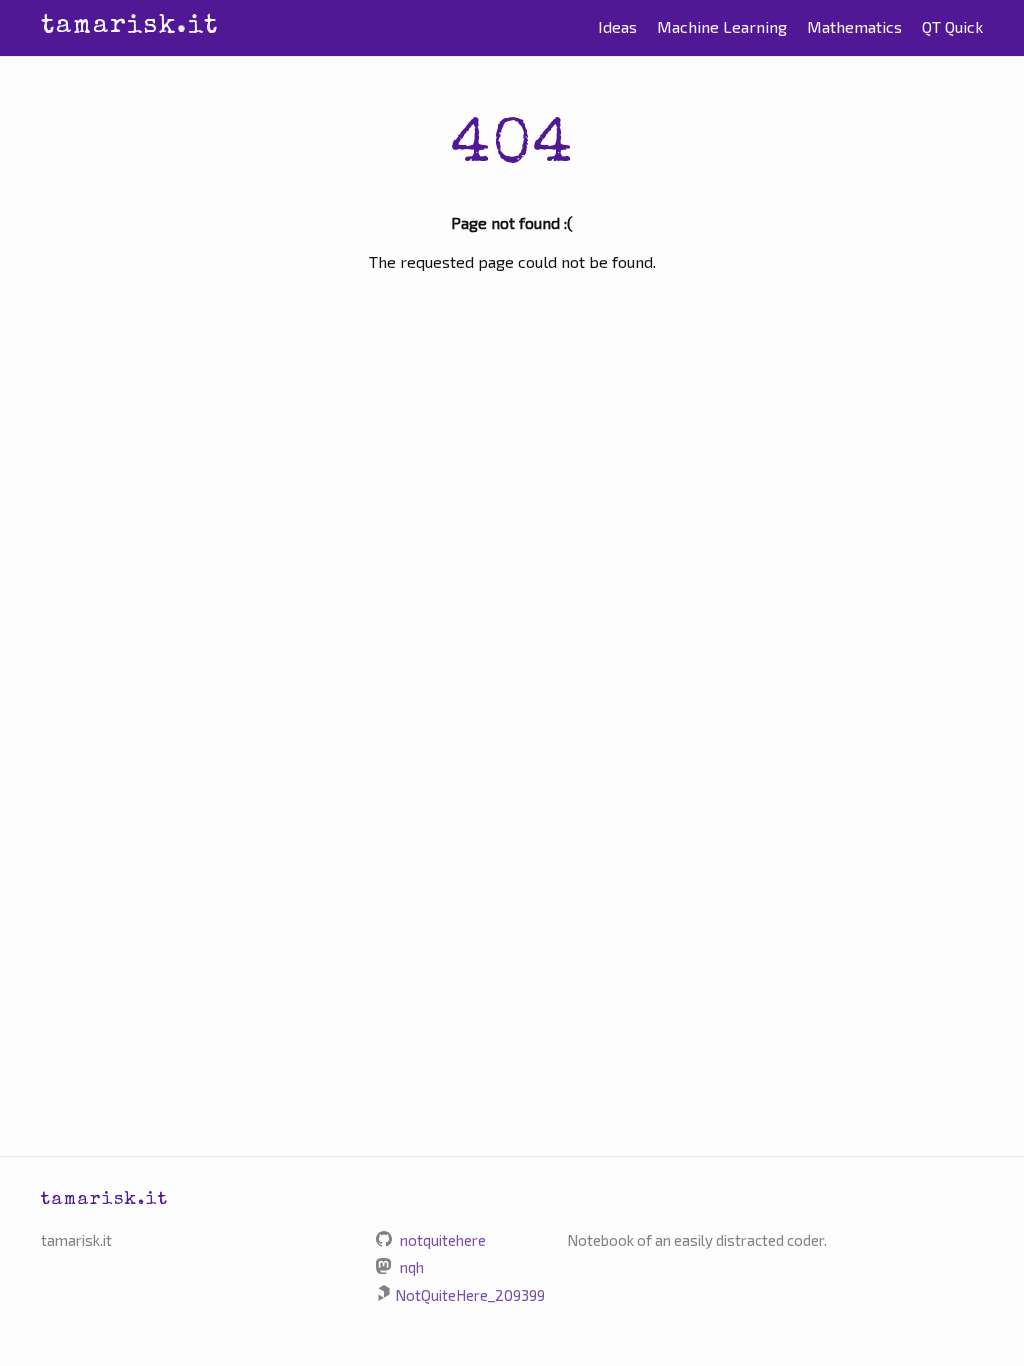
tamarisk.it (130, 27)
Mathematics (854, 26)
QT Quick (952, 26)
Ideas (617, 26)
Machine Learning (722, 26)
